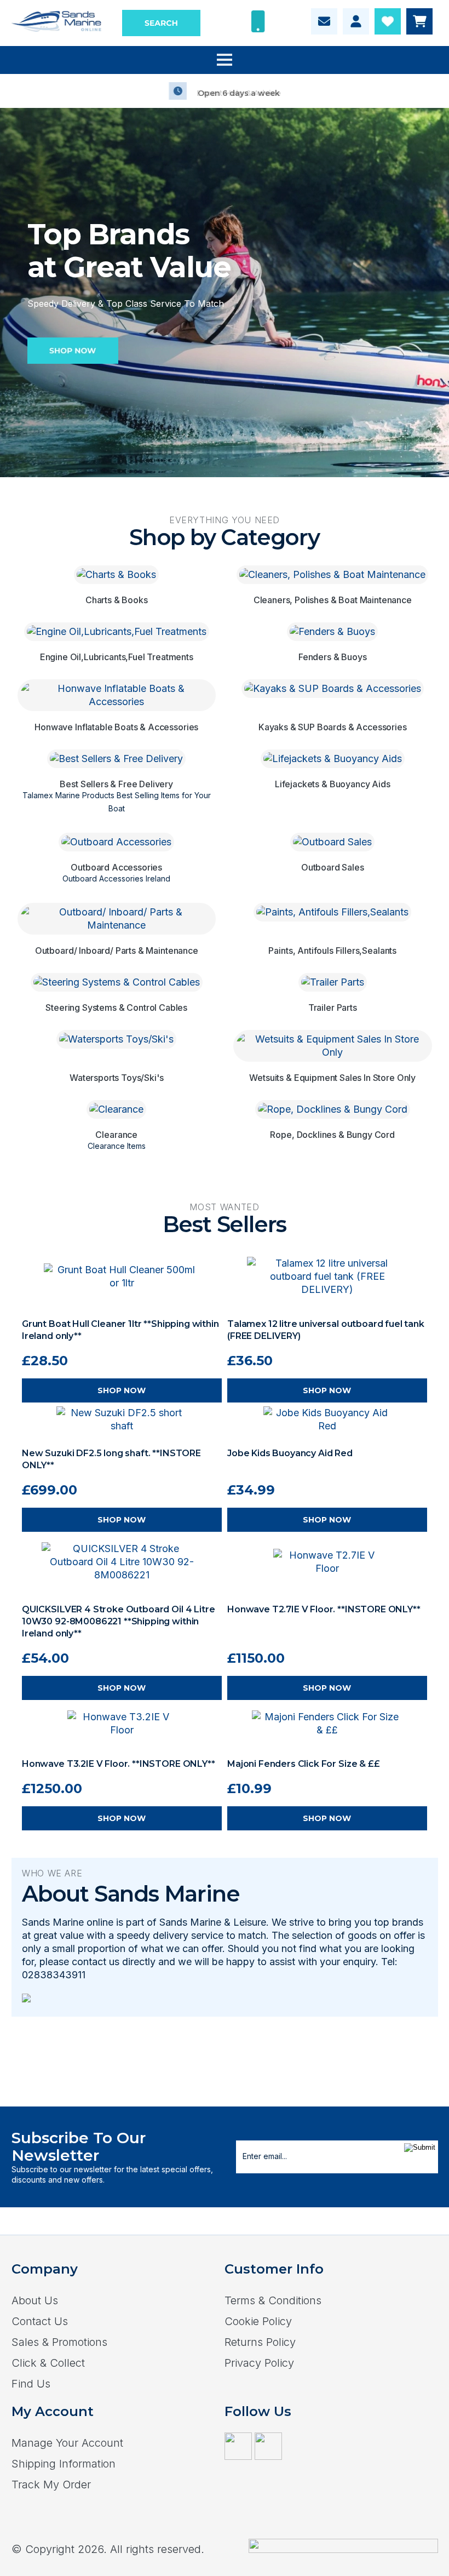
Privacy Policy (259, 2363)
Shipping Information (64, 2464)
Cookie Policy (258, 2321)
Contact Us (40, 2321)
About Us (35, 2300)
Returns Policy (260, 2342)
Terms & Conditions (273, 2300)
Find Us (31, 2384)
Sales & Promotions (59, 2342)
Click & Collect (48, 2363)
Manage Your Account (67, 2443)
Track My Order (51, 2485)
